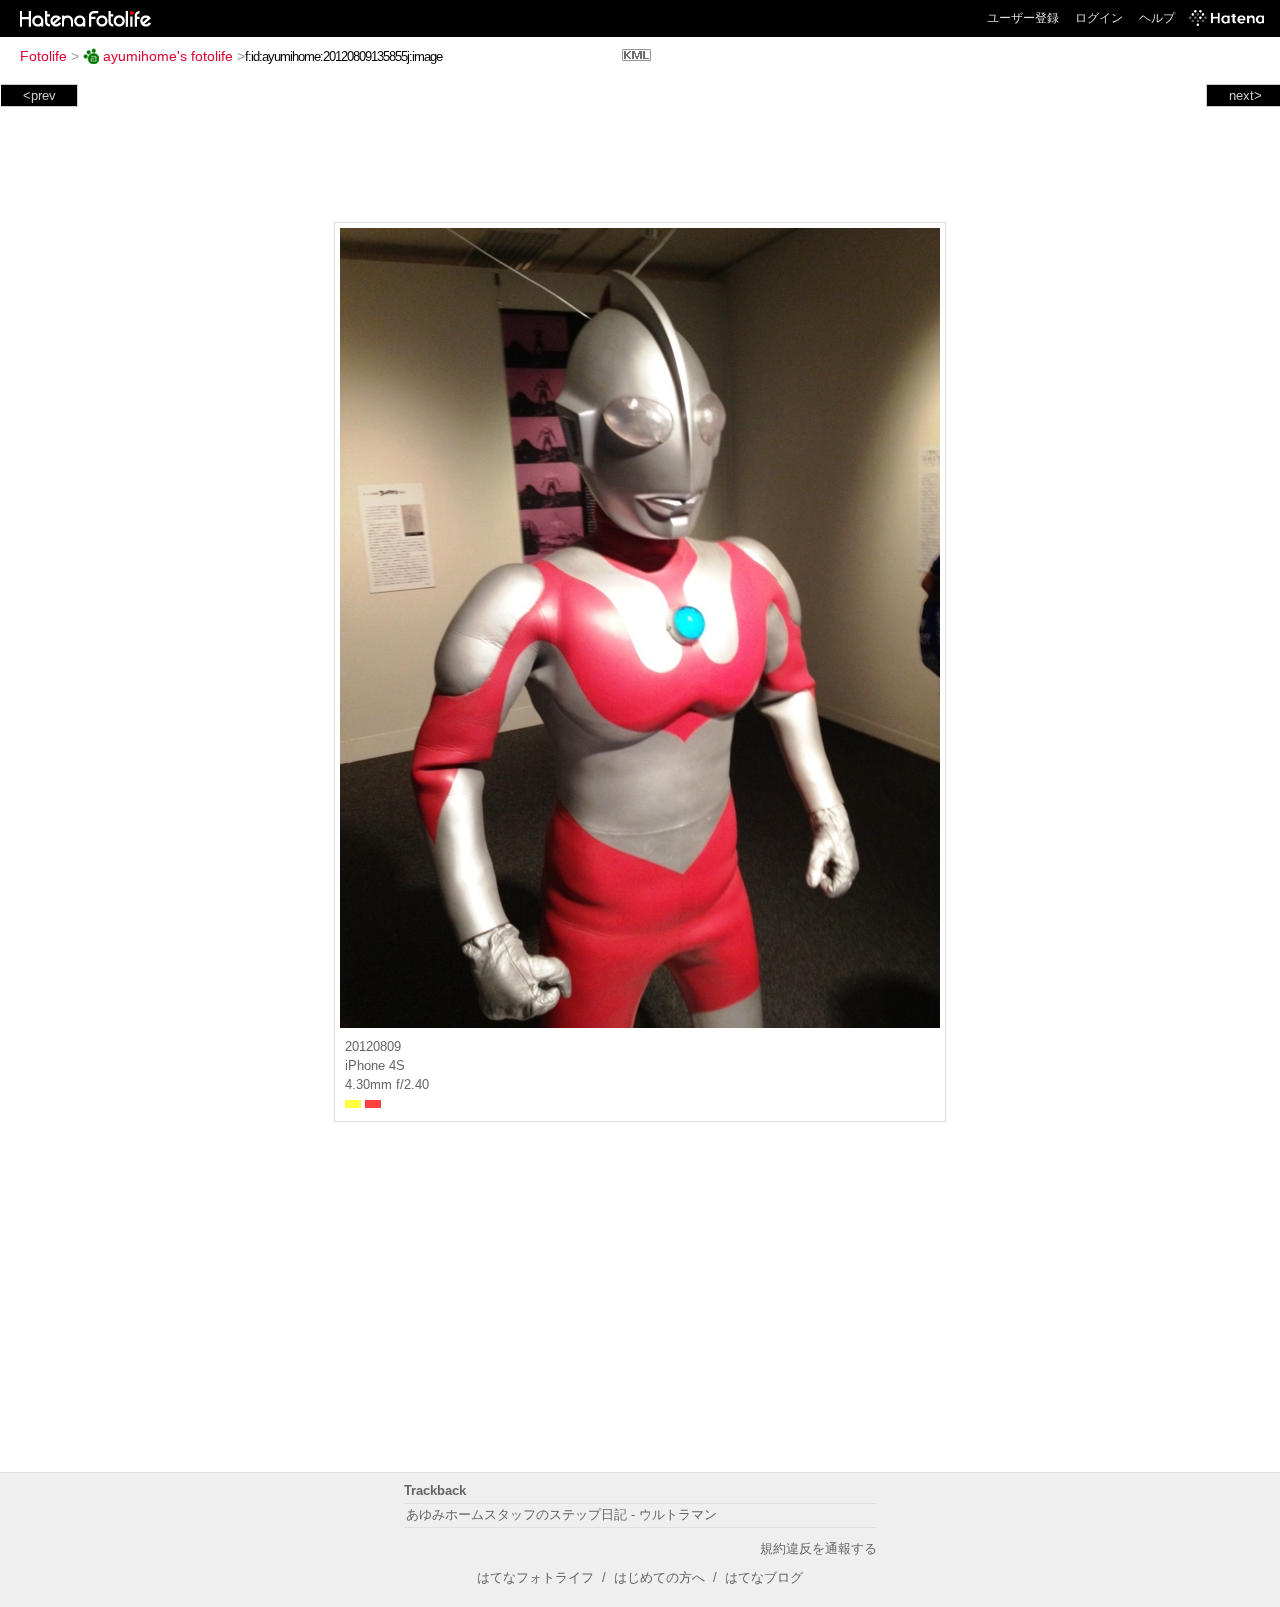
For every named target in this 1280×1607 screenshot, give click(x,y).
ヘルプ (1157, 18)
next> (1245, 95)
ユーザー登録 (1023, 18)
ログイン (1099, 18)
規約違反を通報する (818, 1548)
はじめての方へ (659, 1577)
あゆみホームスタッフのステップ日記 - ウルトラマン (561, 1514)
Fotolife (43, 56)
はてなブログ (764, 1577)
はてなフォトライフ (535, 1577)
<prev (39, 95)
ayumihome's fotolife (168, 56)
